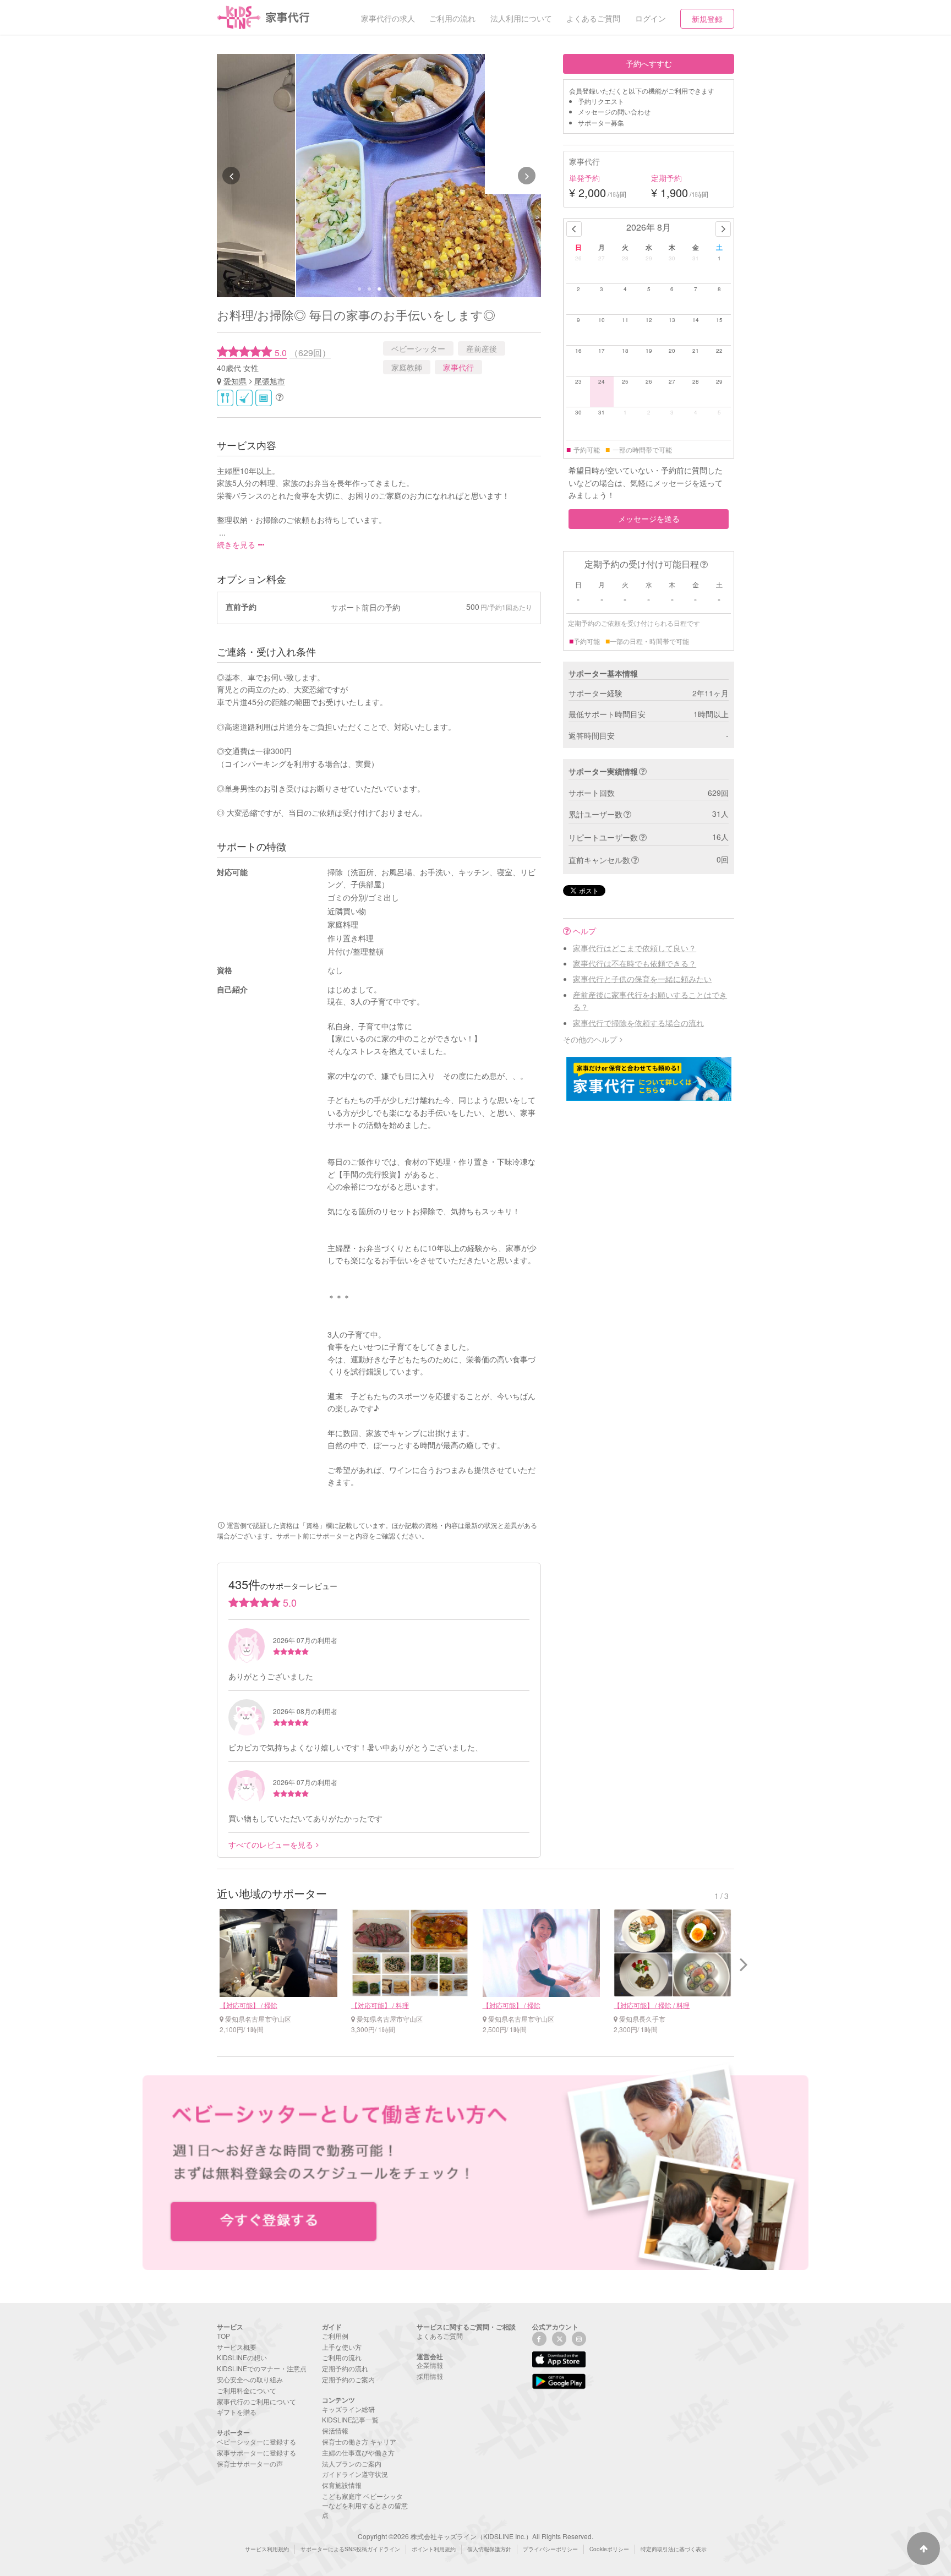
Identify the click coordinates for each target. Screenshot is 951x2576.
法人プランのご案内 (352, 2463)
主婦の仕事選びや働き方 (358, 2452)
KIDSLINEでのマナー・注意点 (262, 2368)
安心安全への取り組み (250, 2379)
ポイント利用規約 (434, 2549)
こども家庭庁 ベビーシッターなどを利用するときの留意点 (365, 2505)
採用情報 (430, 2376)
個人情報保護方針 (489, 2549)
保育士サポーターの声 (250, 2463)
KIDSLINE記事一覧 (350, 2419)
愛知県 (235, 381)
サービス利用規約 (267, 2549)
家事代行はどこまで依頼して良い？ (635, 948)
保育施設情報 (342, 2485)
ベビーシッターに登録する (256, 2441)
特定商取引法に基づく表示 (674, 2549)
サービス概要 (237, 2347)
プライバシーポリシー (550, 2549)
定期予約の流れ (345, 2368)
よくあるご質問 (440, 2336)
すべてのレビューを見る (271, 1844)
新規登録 (707, 19)
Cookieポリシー (609, 2549)
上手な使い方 (342, 2347)
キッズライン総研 (348, 2409)
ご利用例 (335, 2336)
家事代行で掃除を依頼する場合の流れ (638, 1023)
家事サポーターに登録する (256, 2452)
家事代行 (458, 367)
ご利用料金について (247, 2390)
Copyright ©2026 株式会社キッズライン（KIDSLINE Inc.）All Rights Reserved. (475, 2536)
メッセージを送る (649, 519)
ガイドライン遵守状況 (355, 2474)
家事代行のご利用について (256, 2401)
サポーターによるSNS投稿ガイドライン (350, 2549)
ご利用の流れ (342, 2357)
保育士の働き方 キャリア (359, 2441)
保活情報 (335, 2430)
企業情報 (430, 2365)
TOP (223, 2336)
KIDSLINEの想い (242, 2357)
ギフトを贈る (237, 2412)
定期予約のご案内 (348, 2379)
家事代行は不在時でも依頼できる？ (635, 963)
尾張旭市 (270, 381)
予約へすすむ (649, 63)
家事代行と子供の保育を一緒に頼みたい (642, 979)
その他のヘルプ (590, 1039)
